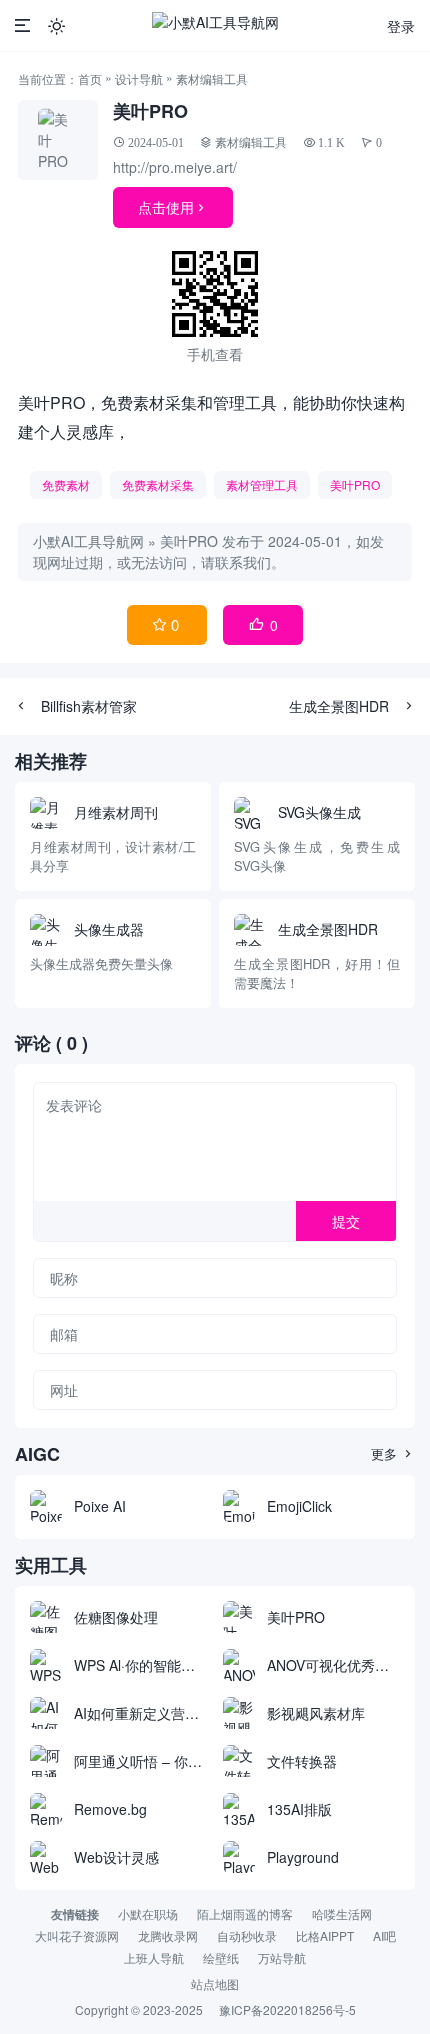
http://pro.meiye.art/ (175, 167)
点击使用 (173, 207)
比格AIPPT (325, 1935)
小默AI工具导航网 (88, 541)
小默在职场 (148, 1913)
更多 (393, 1453)
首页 (90, 78)
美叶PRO (355, 484)
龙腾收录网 (168, 1935)
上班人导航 (154, 1957)
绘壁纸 (221, 1957)
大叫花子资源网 (77, 1935)
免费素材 (66, 484)
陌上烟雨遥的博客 (245, 1913)
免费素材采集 (158, 484)
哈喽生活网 (342, 1913)
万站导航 (282, 1957)
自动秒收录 (247, 1935)
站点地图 (215, 1983)
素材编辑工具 (212, 78)
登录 (401, 26)
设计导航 (139, 78)
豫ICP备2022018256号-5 (287, 2009)
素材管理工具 (262, 484)
